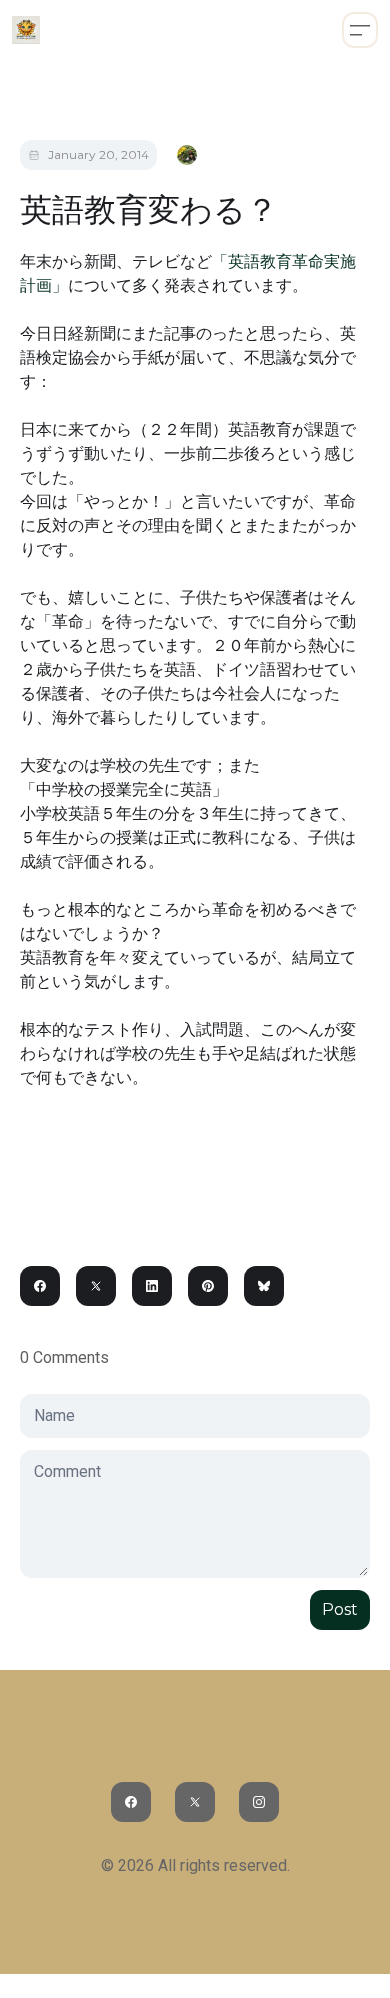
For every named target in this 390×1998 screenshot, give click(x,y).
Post (340, 1609)
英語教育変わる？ (149, 209)
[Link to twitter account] (195, 1802)
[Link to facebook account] (131, 1802)
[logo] (26, 30)
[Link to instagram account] (259, 1802)
